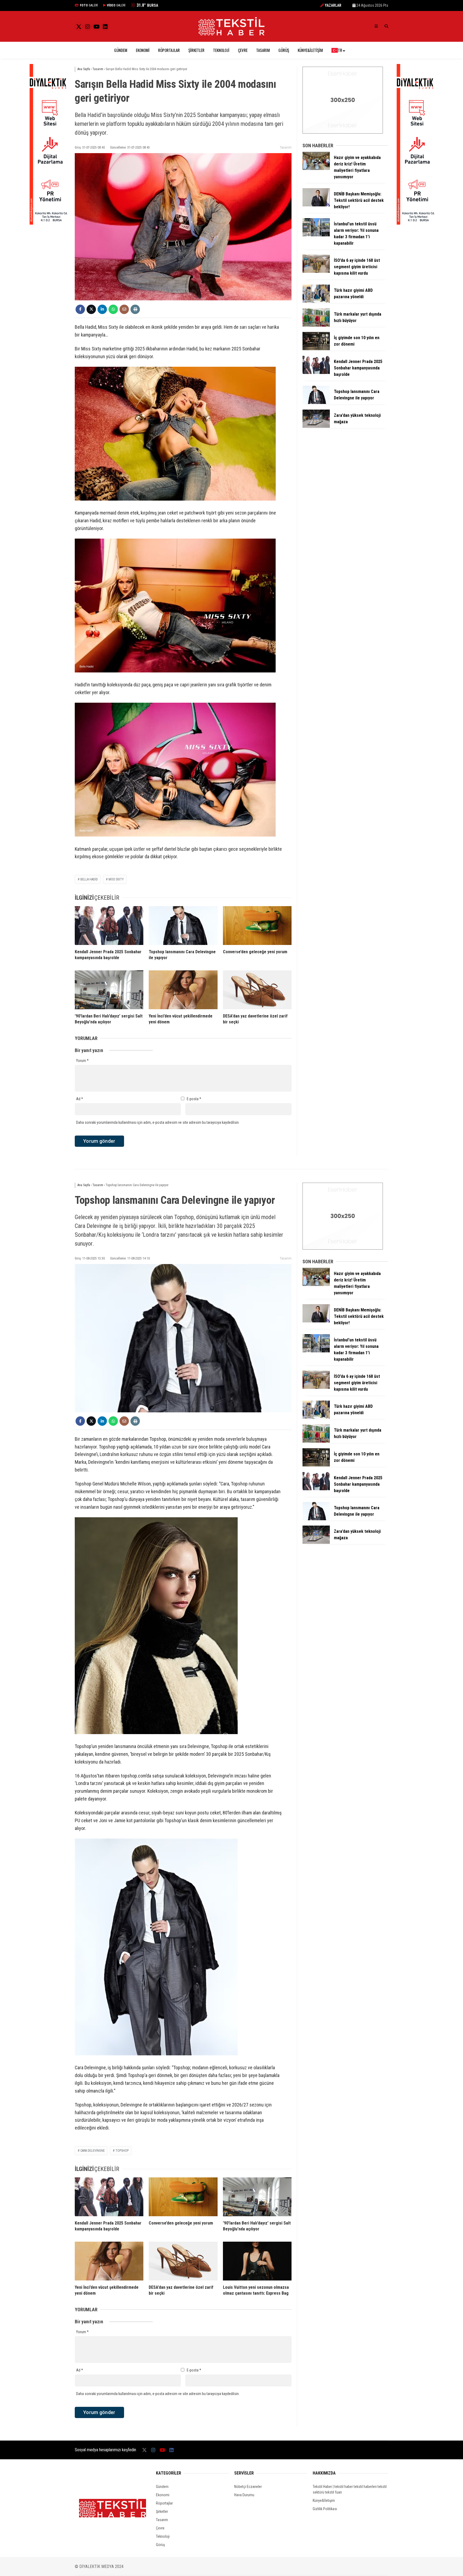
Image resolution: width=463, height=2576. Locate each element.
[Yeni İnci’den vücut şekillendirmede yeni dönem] (183, 990)
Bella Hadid (89, 879)
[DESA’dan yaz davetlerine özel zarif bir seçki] (257, 990)
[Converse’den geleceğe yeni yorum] (257, 925)
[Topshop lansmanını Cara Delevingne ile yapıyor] (183, 925)
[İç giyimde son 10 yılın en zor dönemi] (316, 349)
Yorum (82, 1061)
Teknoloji (221, 50)
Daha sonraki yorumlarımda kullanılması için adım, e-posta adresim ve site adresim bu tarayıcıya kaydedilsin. (158, 1122)
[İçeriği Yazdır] (135, 309)
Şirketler (196, 50)
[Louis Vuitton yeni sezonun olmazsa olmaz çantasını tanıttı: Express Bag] (257, 2261)
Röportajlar (169, 50)
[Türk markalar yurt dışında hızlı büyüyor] (316, 325)
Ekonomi (143, 50)
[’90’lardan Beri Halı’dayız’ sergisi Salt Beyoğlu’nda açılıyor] (109, 990)
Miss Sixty (116, 879)
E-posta (194, 1099)
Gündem (121, 50)
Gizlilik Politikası (325, 2509)
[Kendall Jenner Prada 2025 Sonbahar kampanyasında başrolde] (109, 925)
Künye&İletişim (310, 50)
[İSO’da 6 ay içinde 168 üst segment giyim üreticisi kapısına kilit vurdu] (316, 271)
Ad (80, 1099)
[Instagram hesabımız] (88, 27)
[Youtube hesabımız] (96, 27)
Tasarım (263, 50)
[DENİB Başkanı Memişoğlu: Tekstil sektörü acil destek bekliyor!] (316, 205)
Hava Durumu (244, 2495)
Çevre (243, 50)
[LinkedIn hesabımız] (105, 27)
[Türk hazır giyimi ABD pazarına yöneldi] (316, 301)
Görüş (284, 50)
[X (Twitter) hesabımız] (79, 27)
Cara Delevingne (93, 2151)
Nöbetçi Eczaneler (248, 2487)
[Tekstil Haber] (231, 34)
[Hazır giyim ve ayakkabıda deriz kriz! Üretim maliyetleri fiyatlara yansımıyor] (316, 169)
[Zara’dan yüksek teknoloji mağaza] (316, 426)
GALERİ (89, 5)
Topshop (122, 2151)
